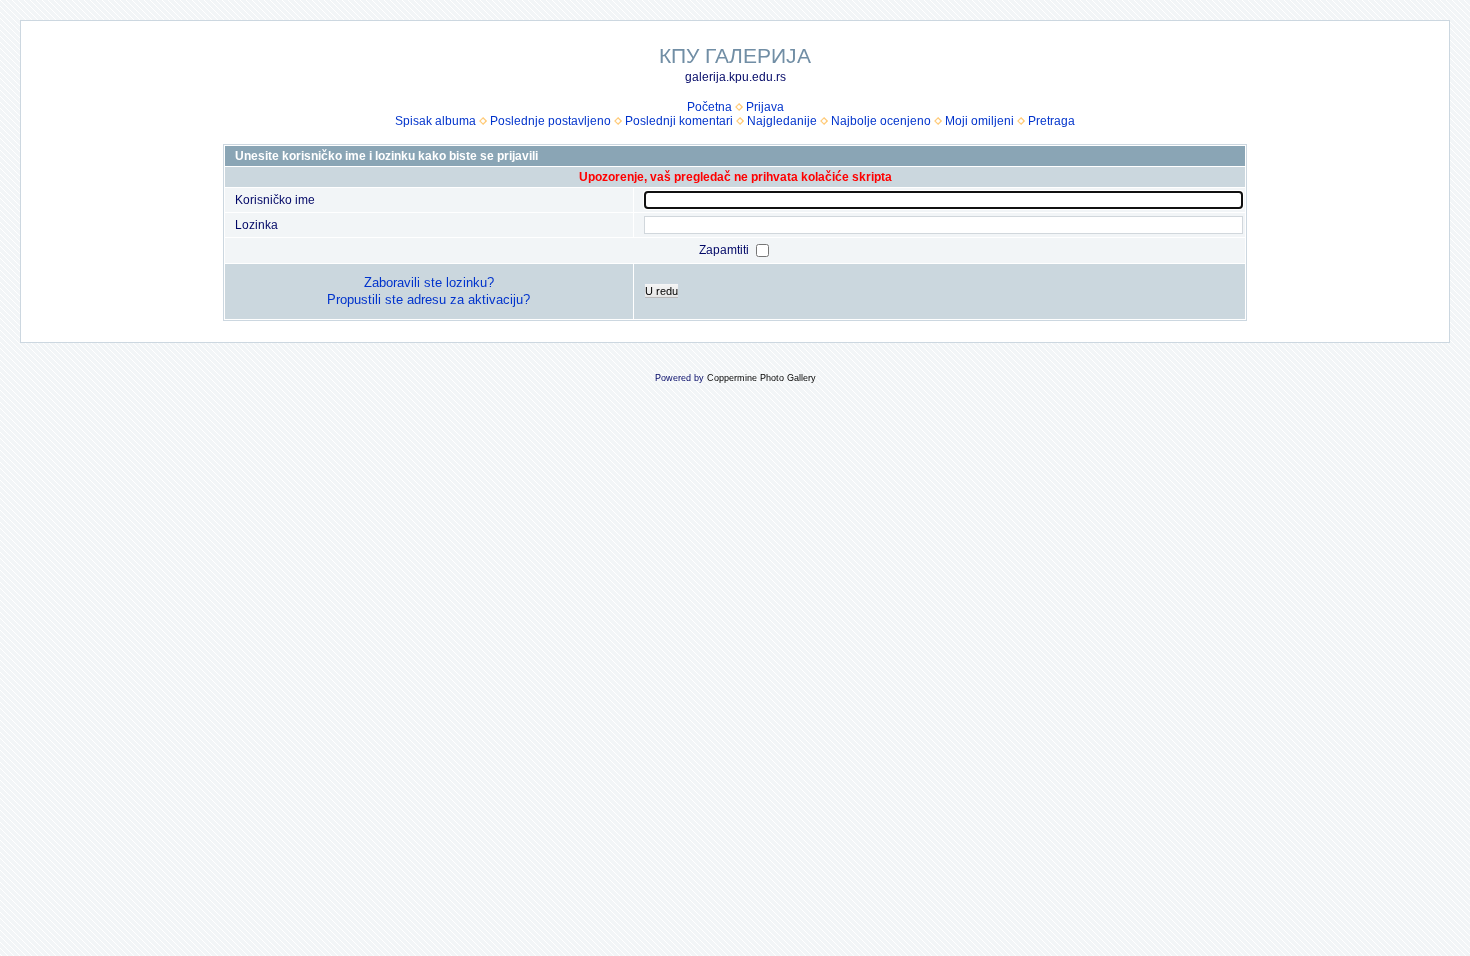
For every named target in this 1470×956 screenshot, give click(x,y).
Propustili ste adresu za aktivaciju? (428, 299)
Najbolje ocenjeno (881, 121)
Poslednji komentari (679, 121)
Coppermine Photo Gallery (761, 378)
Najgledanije (782, 121)
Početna (709, 107)
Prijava (765, 107)
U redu (661, 291)
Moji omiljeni (979, 121)
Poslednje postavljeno (550, 121)
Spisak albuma (435, 121)
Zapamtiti (725, 250)
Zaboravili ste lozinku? (429, 282)
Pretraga (1051, 121)
